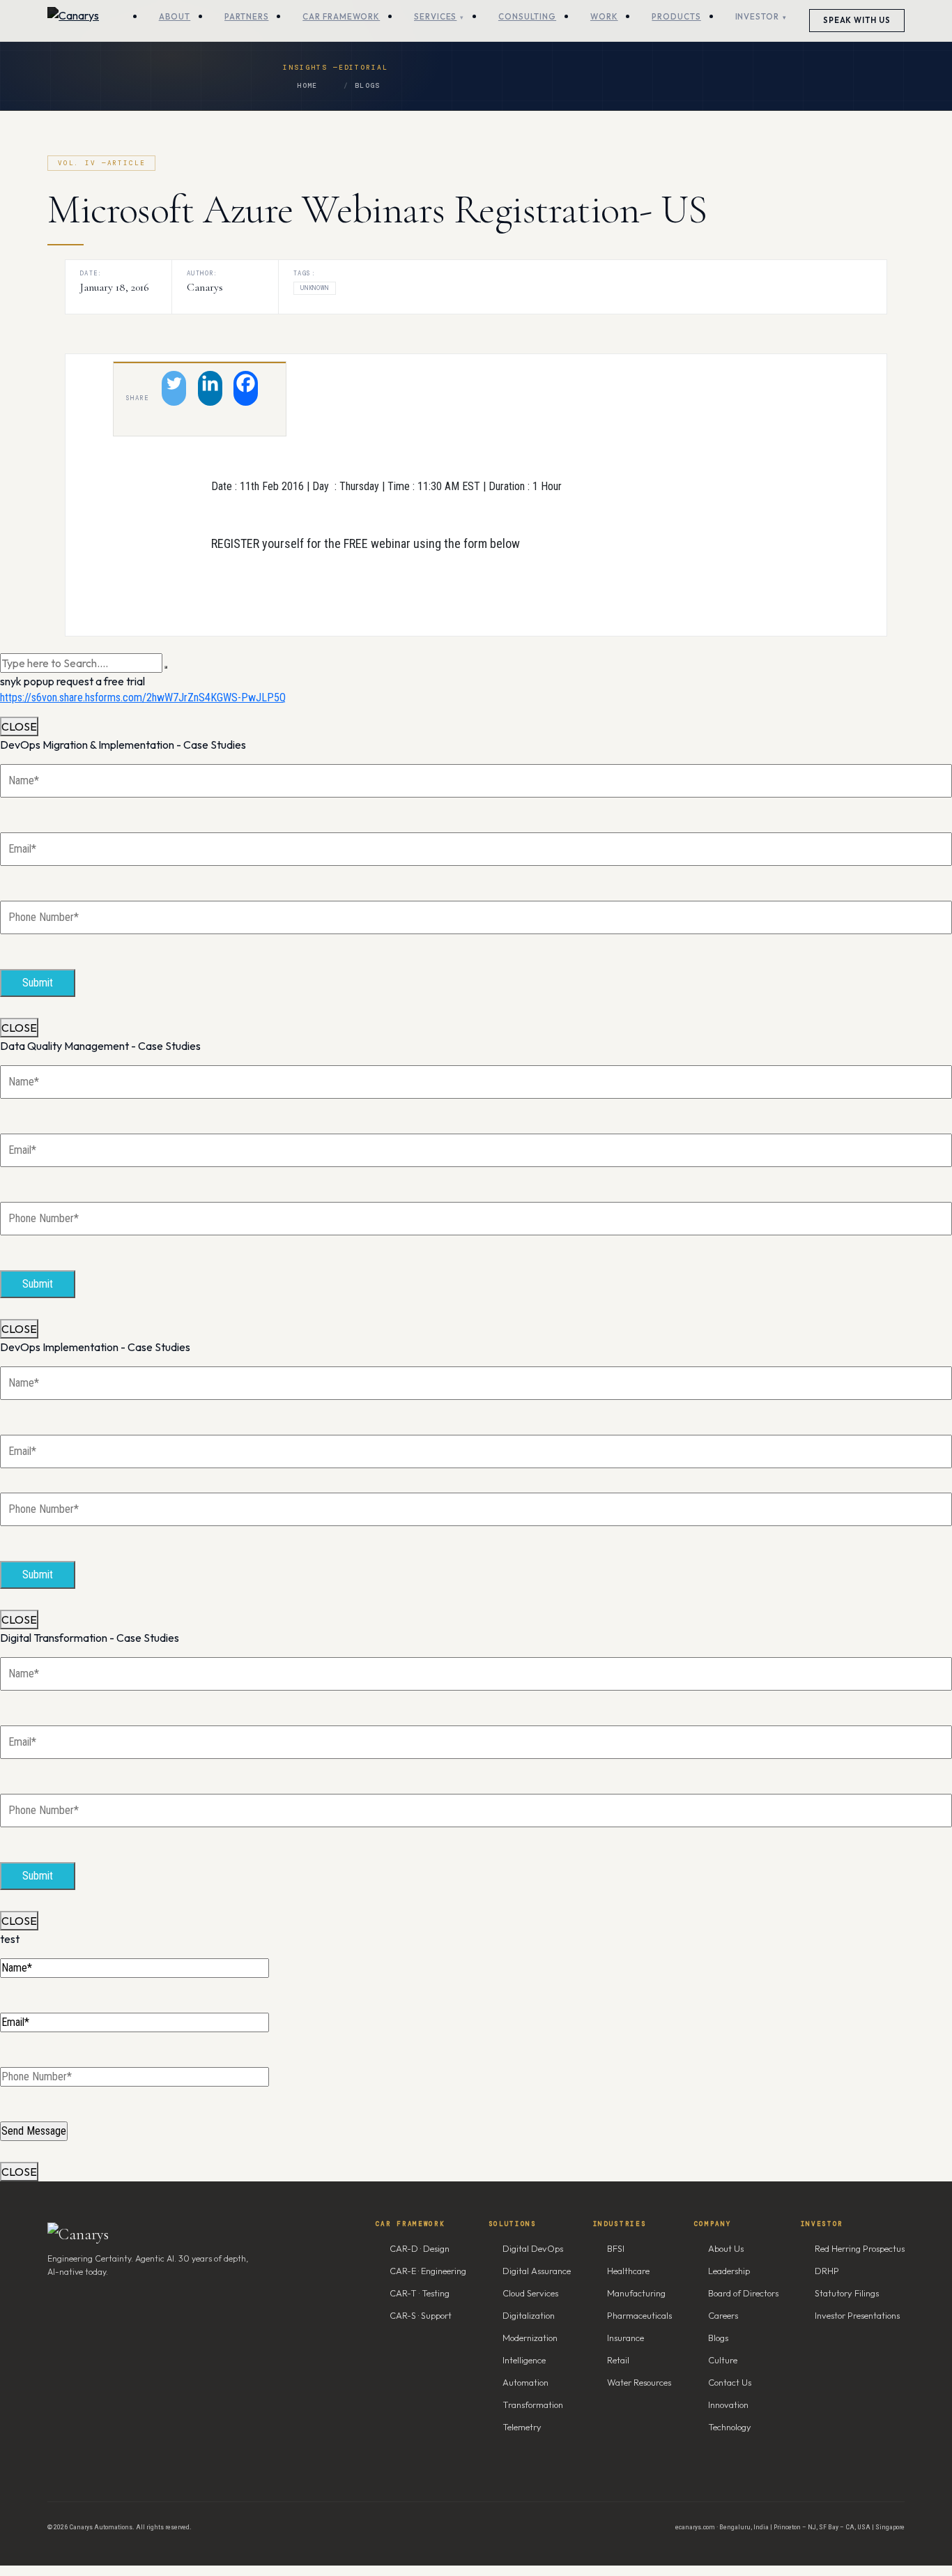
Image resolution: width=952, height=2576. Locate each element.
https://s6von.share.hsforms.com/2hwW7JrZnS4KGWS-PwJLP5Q (143, 698)
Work (604, 16)
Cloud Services (530, 2293)
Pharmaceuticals (639, 2315)
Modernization (530, 2338)
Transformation (533, 2404)
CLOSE (19, 726)
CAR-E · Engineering (428, 2271)
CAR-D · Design (420, 2248)
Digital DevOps (533, 2248)
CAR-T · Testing (420, 2293)
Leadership (729, 2271)
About (175, 16)
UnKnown (315, 288)
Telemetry (522, 2427)
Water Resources (639, 2382)
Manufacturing (636, 2293)
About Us (726, 2248)
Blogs (367, 85)
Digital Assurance (537, 2271)
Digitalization (529, 2315)
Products (676, 16)
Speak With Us (857, 20)
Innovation (728, 2404)
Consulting (527, 16)
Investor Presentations (857, 2315)
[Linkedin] (210, 388)
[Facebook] (246, 388)
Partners (246, 16)
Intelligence (524, 2360)
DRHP (827, 2271)
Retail (618, 2360)
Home (307, 85)
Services (435, 16)
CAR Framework (341, 16)
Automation (525, 2382)
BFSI (616, 2248)
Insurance (625, 2338)
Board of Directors (743, 2293)
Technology (730, 2427)
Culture (723, 2360)
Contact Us (730, 2382)
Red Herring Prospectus (860, 2248)
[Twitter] (174, 388)
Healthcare (628, 2271)
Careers (723, 2315)
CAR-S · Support (421, 2315)
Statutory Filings (847, 2293)
